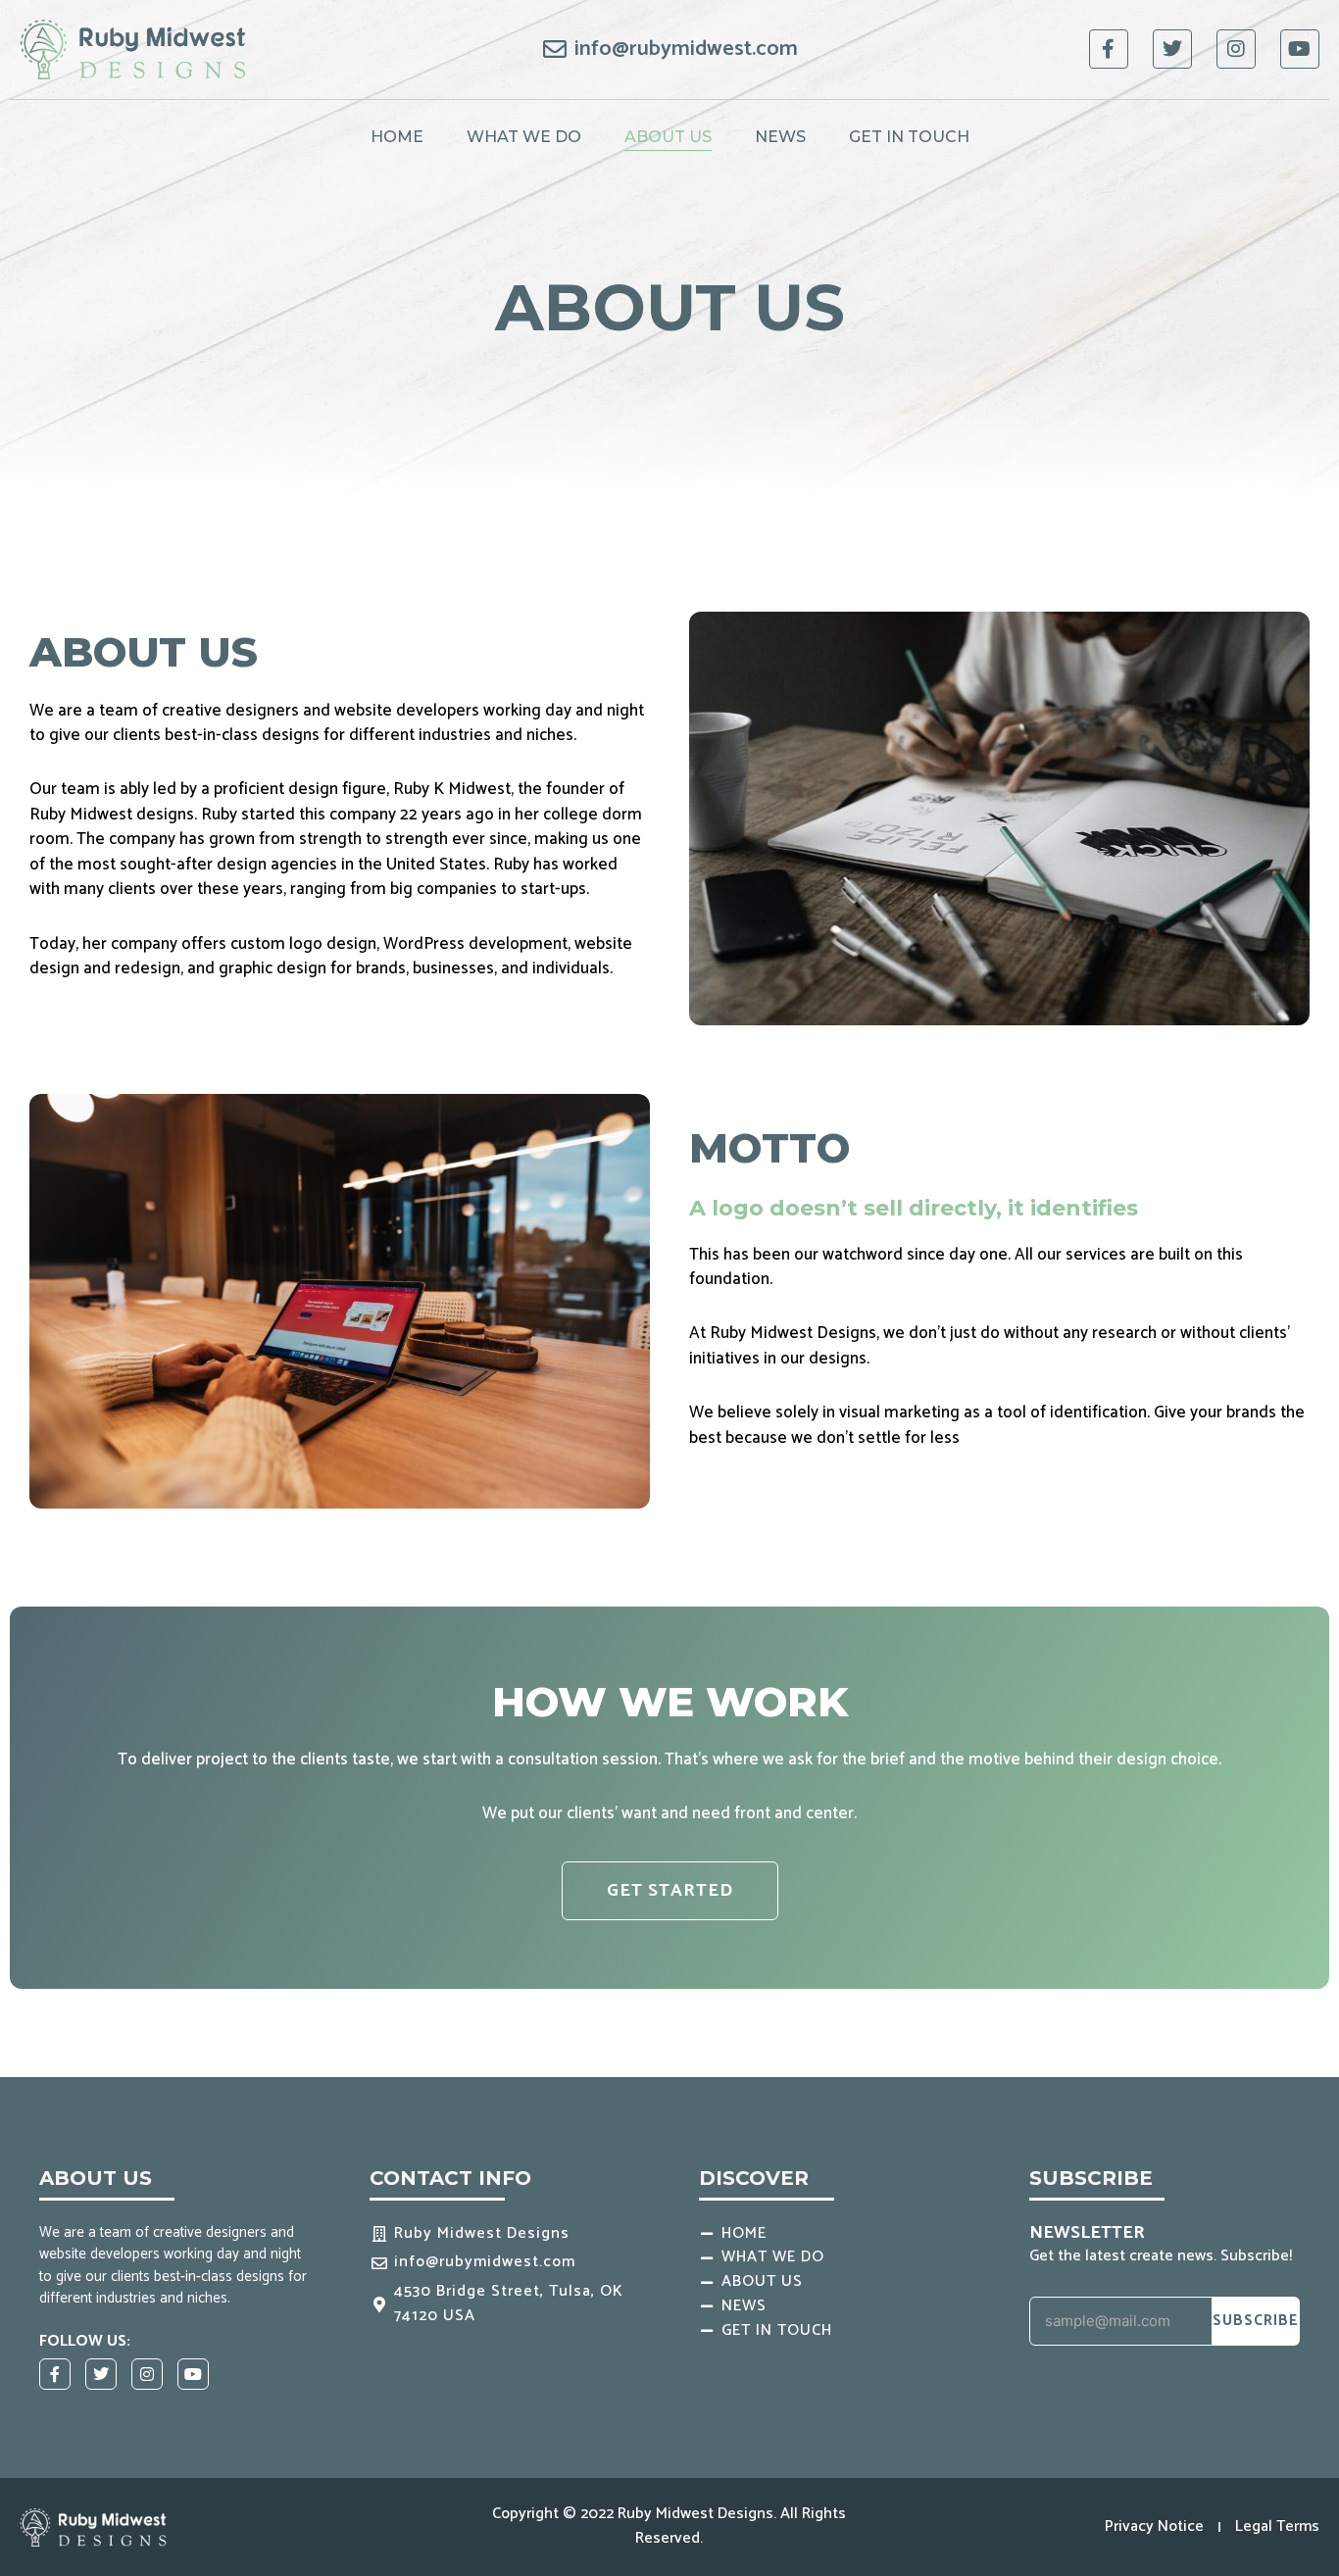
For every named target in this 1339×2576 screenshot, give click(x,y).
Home (397, 137)
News (780, 137)
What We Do (524, 137)
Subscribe (1256, 2321)
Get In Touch (909, 137)
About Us (668, 137)
